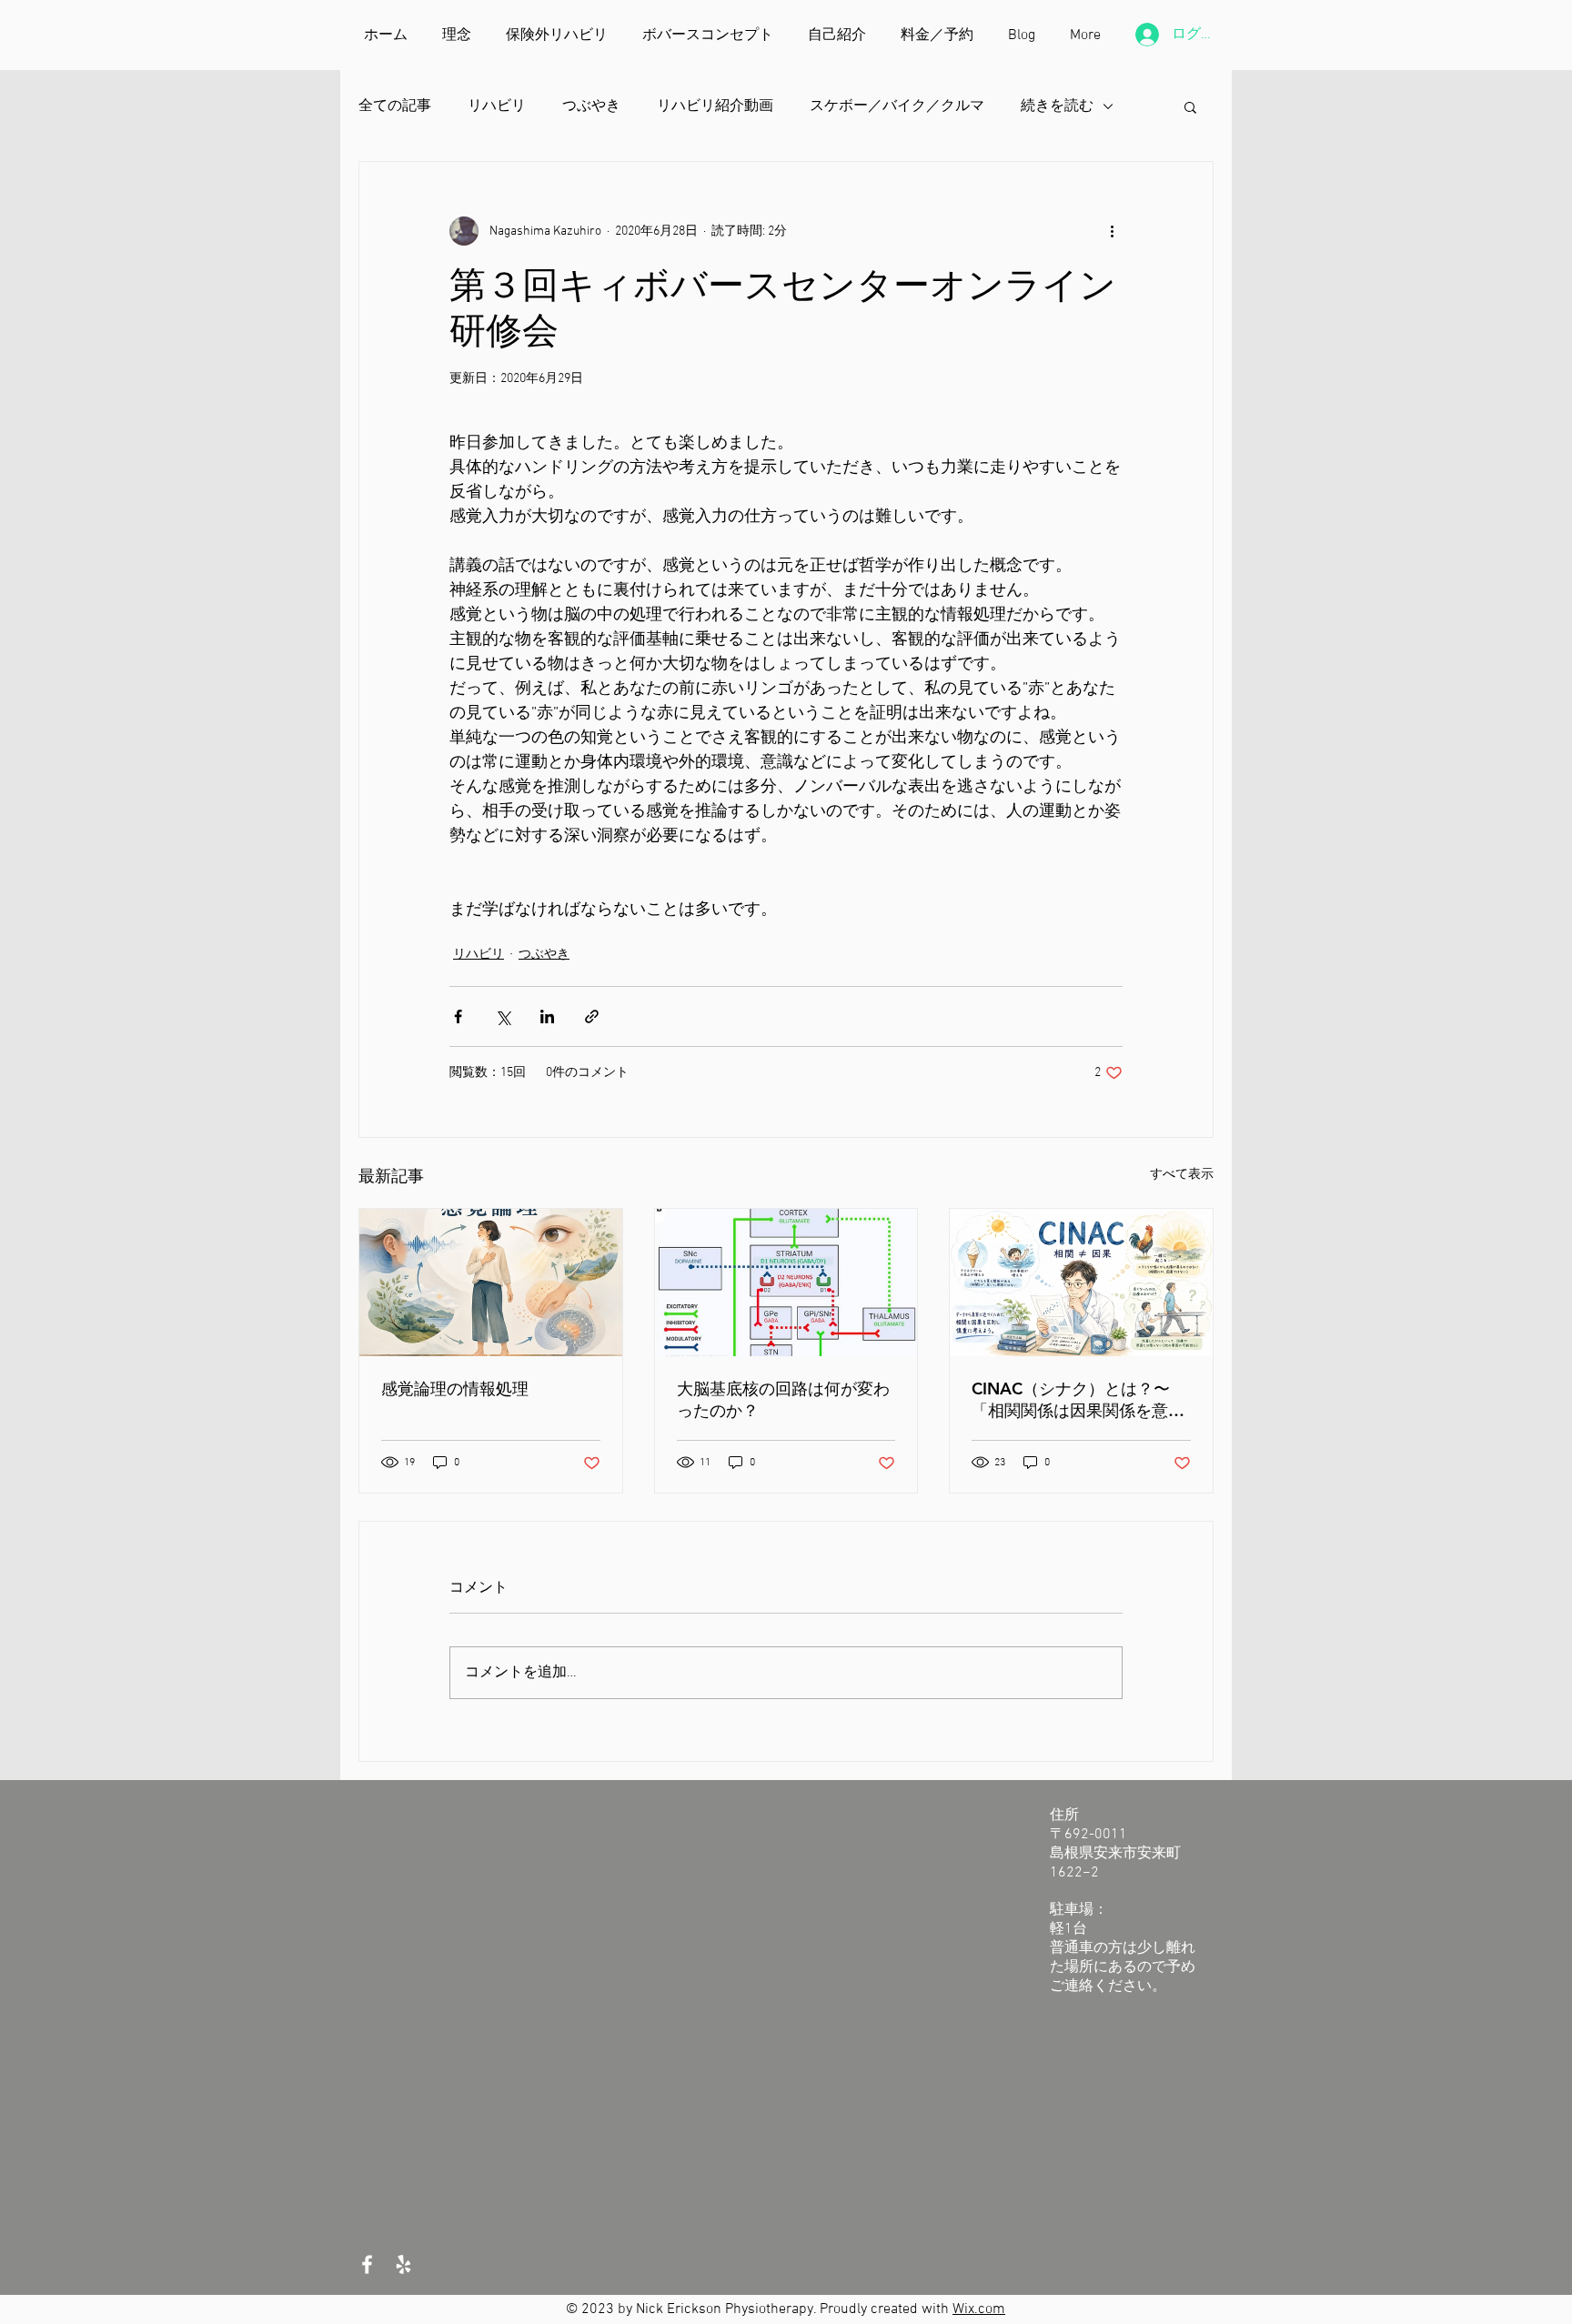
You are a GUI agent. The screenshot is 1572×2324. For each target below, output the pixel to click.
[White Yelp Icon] (403, 2264)
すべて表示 (1182, 1175)
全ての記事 (395, 106)
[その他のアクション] (1112, 231)
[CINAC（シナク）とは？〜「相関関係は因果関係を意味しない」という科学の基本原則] (1081, 1283)
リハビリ (497, 106)
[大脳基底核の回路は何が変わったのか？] (786, 1283)
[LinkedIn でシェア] (547, 1016)
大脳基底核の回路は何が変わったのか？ (783, 1399)
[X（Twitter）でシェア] (503, 1016)
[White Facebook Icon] (367, 2264)
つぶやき (591, 106)
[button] (1190, 106)
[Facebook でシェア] (458, 1016)
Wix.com (979, 2309)
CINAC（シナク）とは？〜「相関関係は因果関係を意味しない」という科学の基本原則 (1078, 1400)
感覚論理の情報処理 (455, 1388)
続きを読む (1057, 106)
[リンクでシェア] (592, 1016)
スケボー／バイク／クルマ (897, 106)
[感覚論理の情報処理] (491, 1283)
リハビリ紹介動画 (715, 106)
